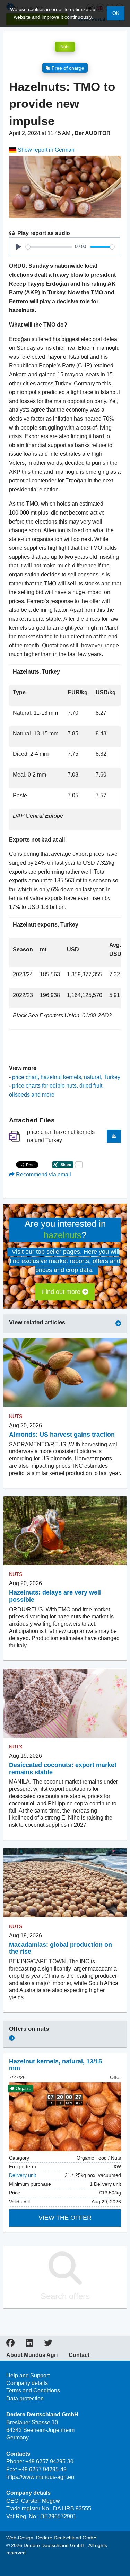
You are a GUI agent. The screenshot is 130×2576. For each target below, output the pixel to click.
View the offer (65, 2218)
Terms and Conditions (33, 2391)
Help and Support (28, 2375)
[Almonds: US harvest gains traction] (65, 1373)
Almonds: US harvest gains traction (62, 1435)
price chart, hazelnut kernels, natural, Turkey (66, 1077)
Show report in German (45, 150)
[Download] (114, 1136)
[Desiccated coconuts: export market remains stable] (65, 1703)
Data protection (25, 2399)
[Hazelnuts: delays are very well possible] (65, 1531)
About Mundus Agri (32, 2355)
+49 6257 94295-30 (49, 2461)
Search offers (65, 2296)
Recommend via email (43, 1174)
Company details (27, 2383)
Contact (79, 2355)
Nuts (65, 47)
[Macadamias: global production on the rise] (65, 1883)
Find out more (62, 1292)
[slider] (49, 247)
